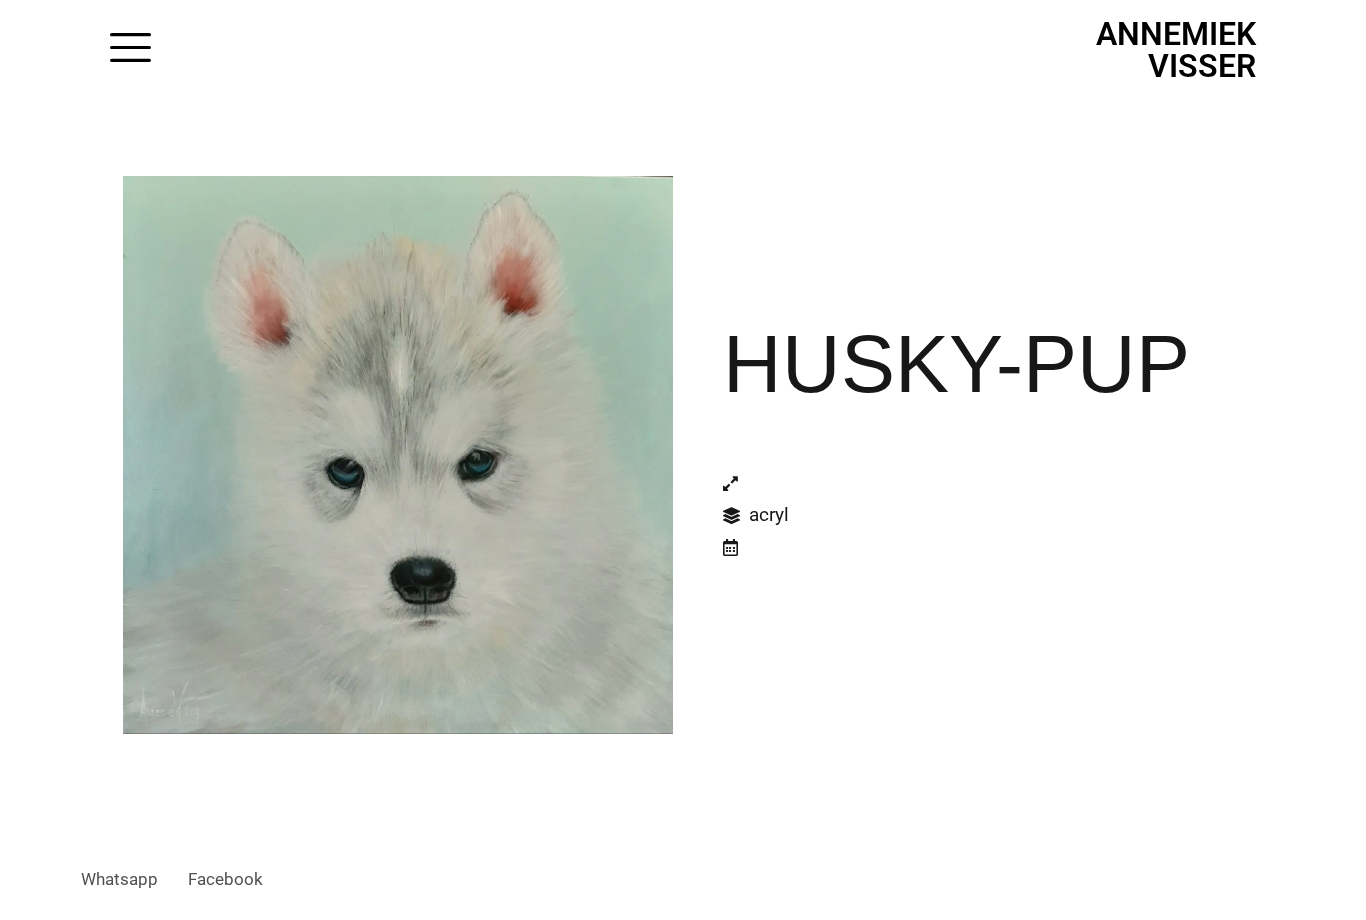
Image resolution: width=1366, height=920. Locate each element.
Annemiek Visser (1176, 50)
